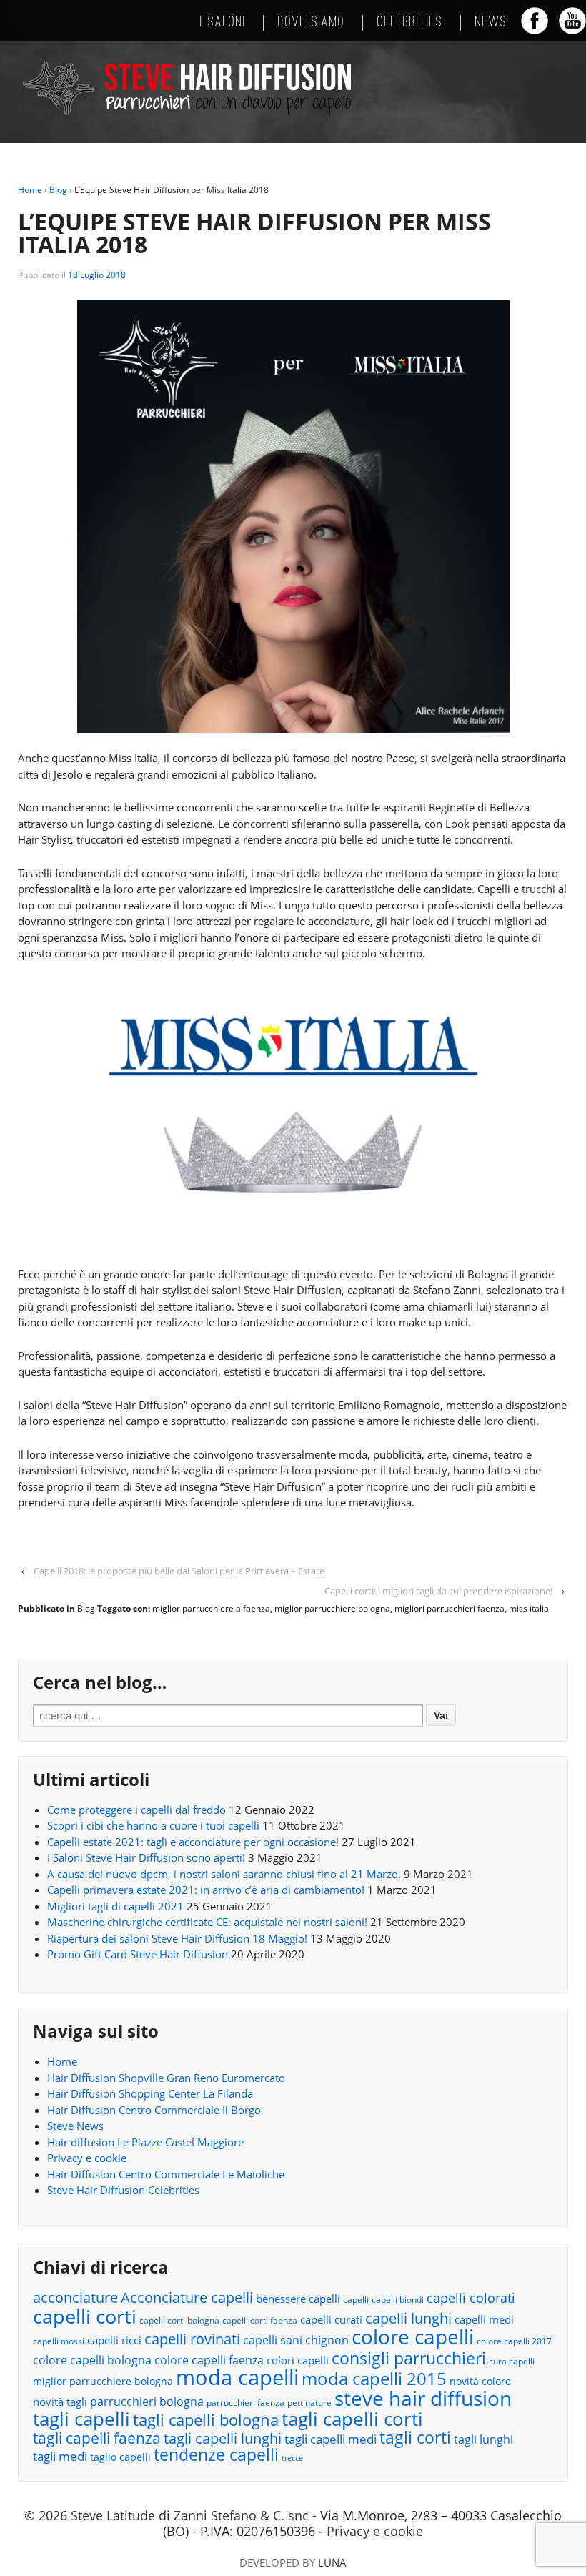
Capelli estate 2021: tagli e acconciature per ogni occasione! (193, 1842)
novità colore (480, 2381)
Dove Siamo (312, 23)
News (491, 23)
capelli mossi (59, 2341)
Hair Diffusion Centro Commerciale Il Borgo (154, 2110)
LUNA (332, 2562)
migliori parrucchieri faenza (450, 1608)
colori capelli (298, 2360)
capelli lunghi (408, 2318)
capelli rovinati (192, 2339)
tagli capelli (81, 2419)
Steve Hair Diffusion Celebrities (123, 2190)
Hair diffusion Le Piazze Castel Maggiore (145, 2142)
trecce (292, 2458)
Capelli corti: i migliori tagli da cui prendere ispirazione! (438, 1591)
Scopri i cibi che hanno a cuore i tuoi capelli (153, 1825)
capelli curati (331, 2319)
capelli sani (273, 2340)
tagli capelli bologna (206, 2420)
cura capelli (512, 2361)
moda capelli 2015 (374, 2379)
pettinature (309, 2403)
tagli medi (60, 2456)
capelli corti (85, 2317)
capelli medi (484, 2319)
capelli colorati (471, 2298)
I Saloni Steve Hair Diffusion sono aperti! (146, 1857)
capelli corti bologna (179, 2320)
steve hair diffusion (423, 2398)
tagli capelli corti (352, 2419)
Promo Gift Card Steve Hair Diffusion (138, 1954)
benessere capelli (298, 2299)
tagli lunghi (483, 2439)
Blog (58, 190)
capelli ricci (114, 2340)
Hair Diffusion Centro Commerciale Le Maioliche (166, 2174)
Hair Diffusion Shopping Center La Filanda (150, 2093)
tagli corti (415, 2438)
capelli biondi (398, 2300)
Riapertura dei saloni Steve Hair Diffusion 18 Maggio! (177, 1938)
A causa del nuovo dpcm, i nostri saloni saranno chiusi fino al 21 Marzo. (224, 1874)
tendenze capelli (216, 2456)
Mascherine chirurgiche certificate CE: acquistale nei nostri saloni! (207, 1922)
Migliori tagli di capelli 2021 (115, 1906)
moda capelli (237, 2378)
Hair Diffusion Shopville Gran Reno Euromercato (166, 2078)
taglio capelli (120, 2457)
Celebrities (410, 23)
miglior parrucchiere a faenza (211, 1608)
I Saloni (223, 23)
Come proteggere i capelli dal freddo (136, 1810)
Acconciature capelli (187, 2298)
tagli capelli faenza (97, 2438)
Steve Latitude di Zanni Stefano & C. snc (190, 2515)
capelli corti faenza (260, 2320)
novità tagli (60, 2402)
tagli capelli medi (331, 2439)
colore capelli (413, 2337)
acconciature (75, 2298)
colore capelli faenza (209, 2360)
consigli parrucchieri (409, 2358)
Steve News (75, 2126)
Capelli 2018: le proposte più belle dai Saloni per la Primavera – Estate (179, 1571)
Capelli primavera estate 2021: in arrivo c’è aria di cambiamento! (206, 1890)
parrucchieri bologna (147, 2402)
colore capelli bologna (92, 2360)
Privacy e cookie (87, 2158)
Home (30, 190)
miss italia (529, 1608)
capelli (356, 2300)
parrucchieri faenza (245, 2403)
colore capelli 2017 (514, 2341)
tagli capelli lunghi (223, 2439)
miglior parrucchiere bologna (332, 1608)
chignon (327, 2340)
